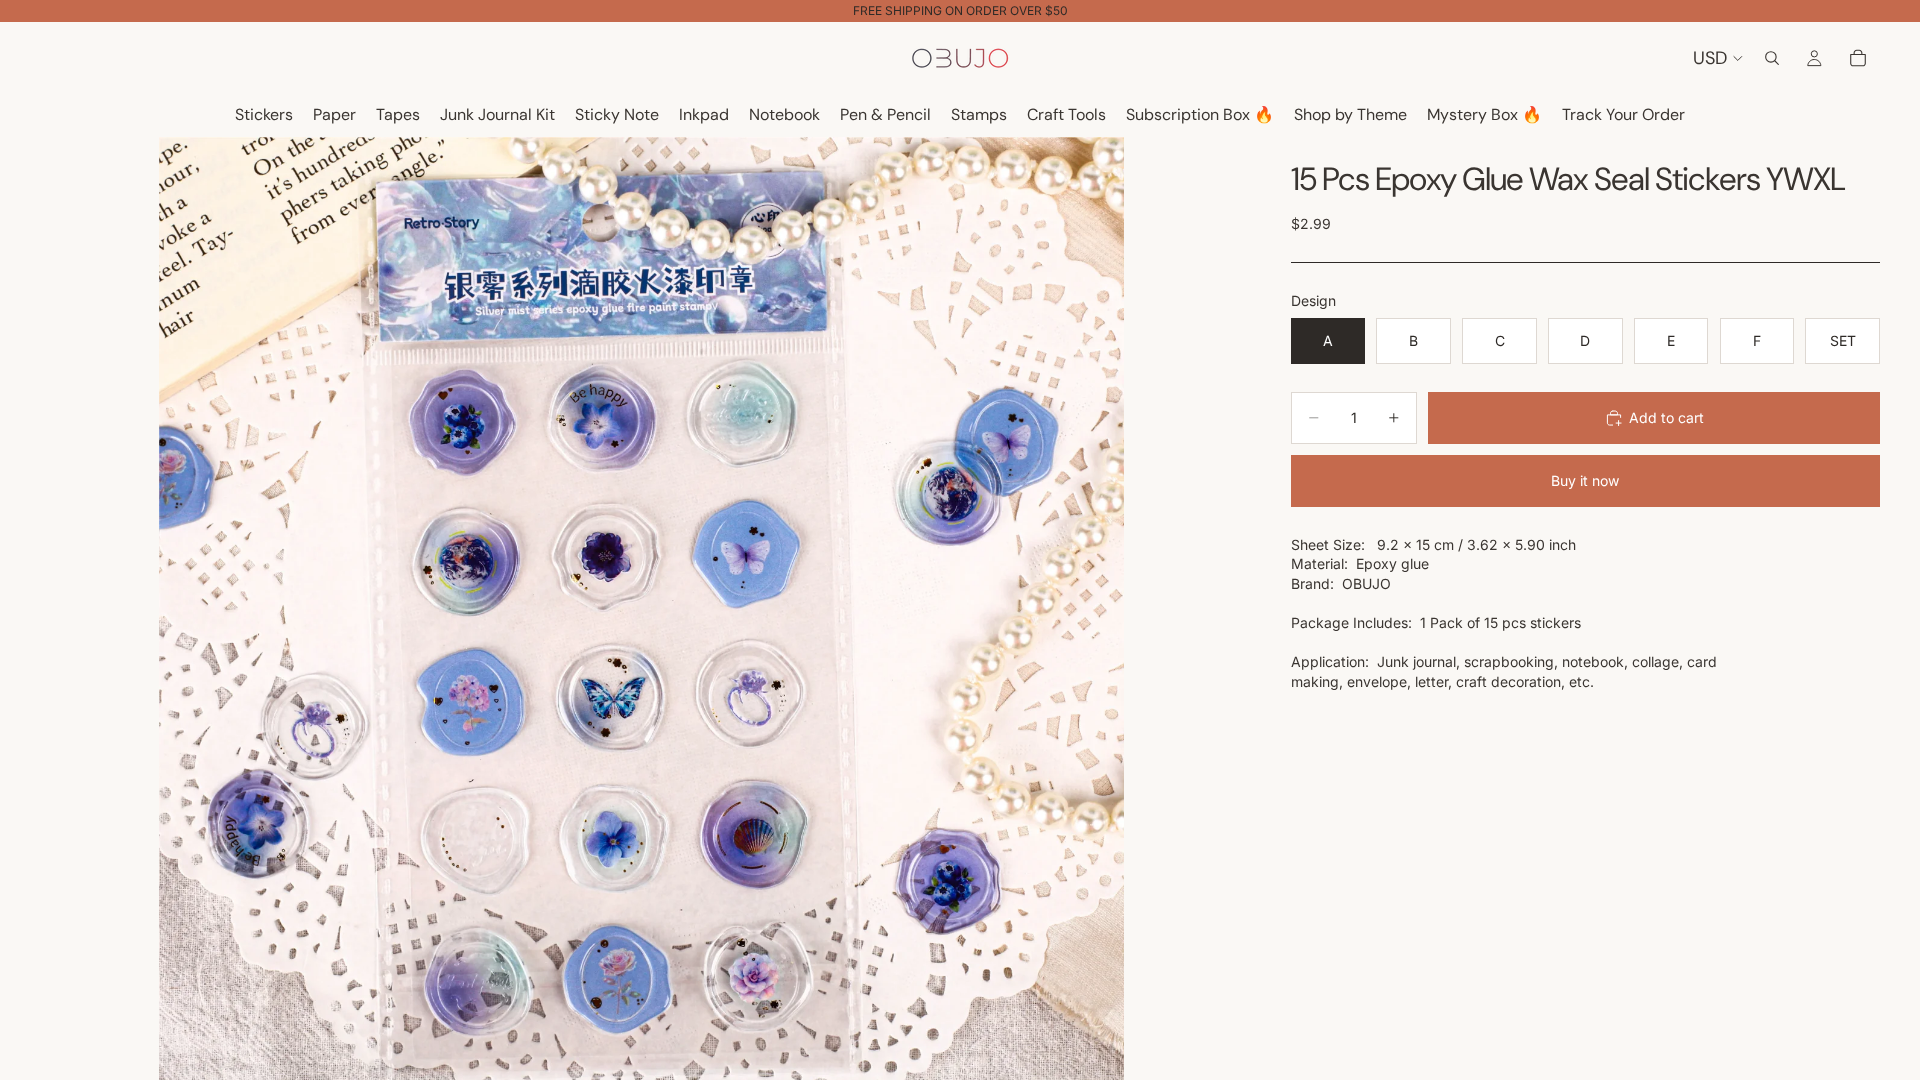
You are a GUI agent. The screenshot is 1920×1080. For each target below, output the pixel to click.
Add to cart (1666, 417)
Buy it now (1585, 480)
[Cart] (1858, 58)
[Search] (1772, 58)
